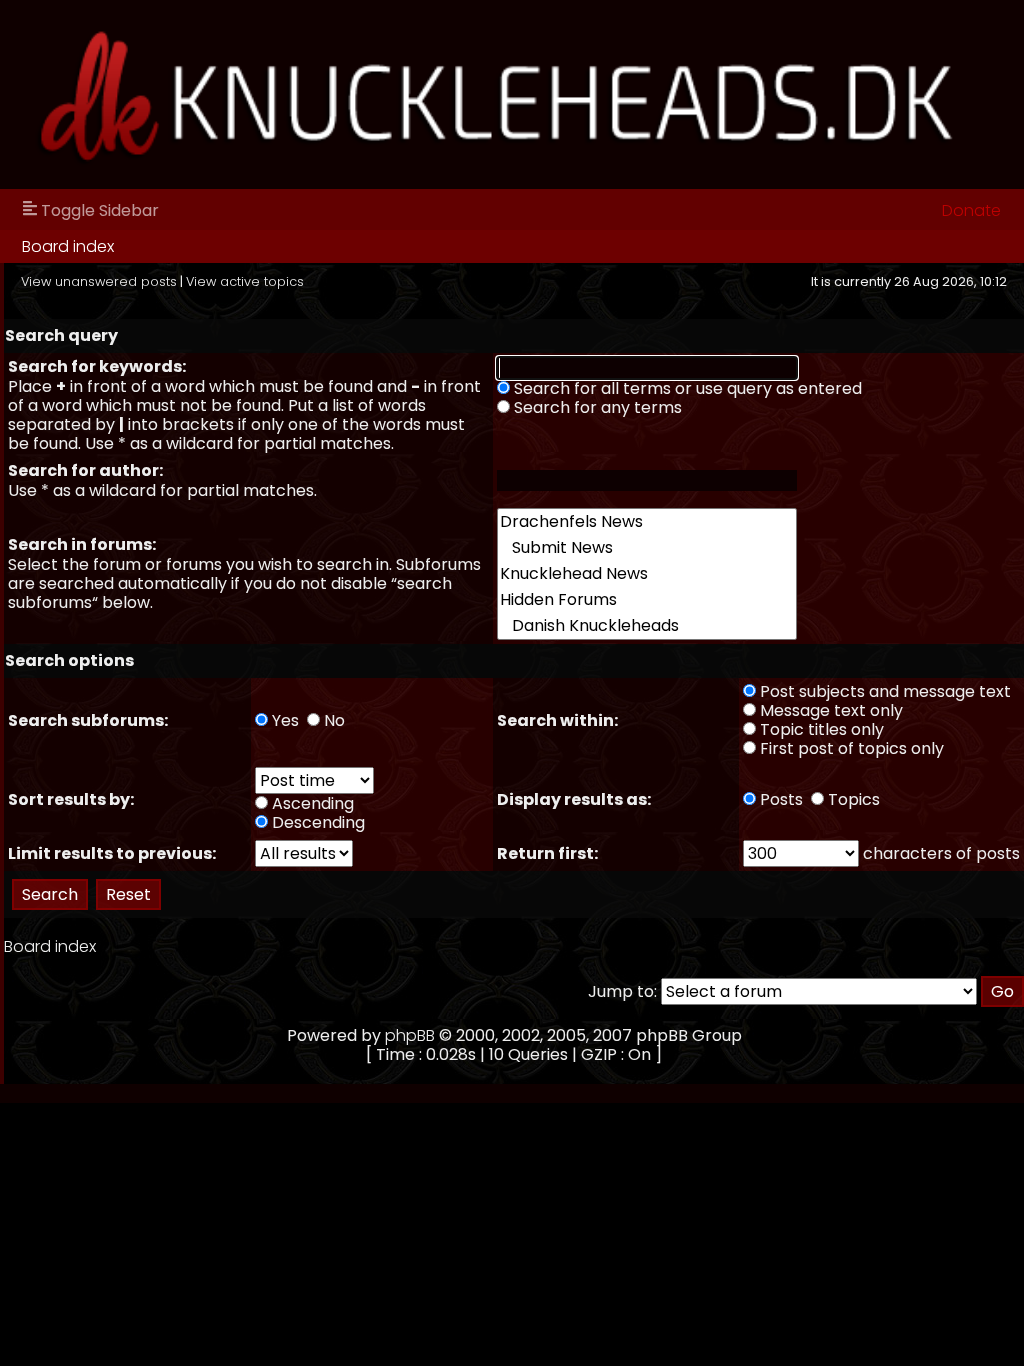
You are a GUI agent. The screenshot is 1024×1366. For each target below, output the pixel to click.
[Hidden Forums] (647, 600)
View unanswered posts (99, 281)
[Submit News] (647, 548)
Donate (971, 210)
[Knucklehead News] (647, 574)
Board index (68, 246)
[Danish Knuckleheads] (647, 626)
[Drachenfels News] (647, 522)
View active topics (245, 281)
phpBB (410, 1035)
